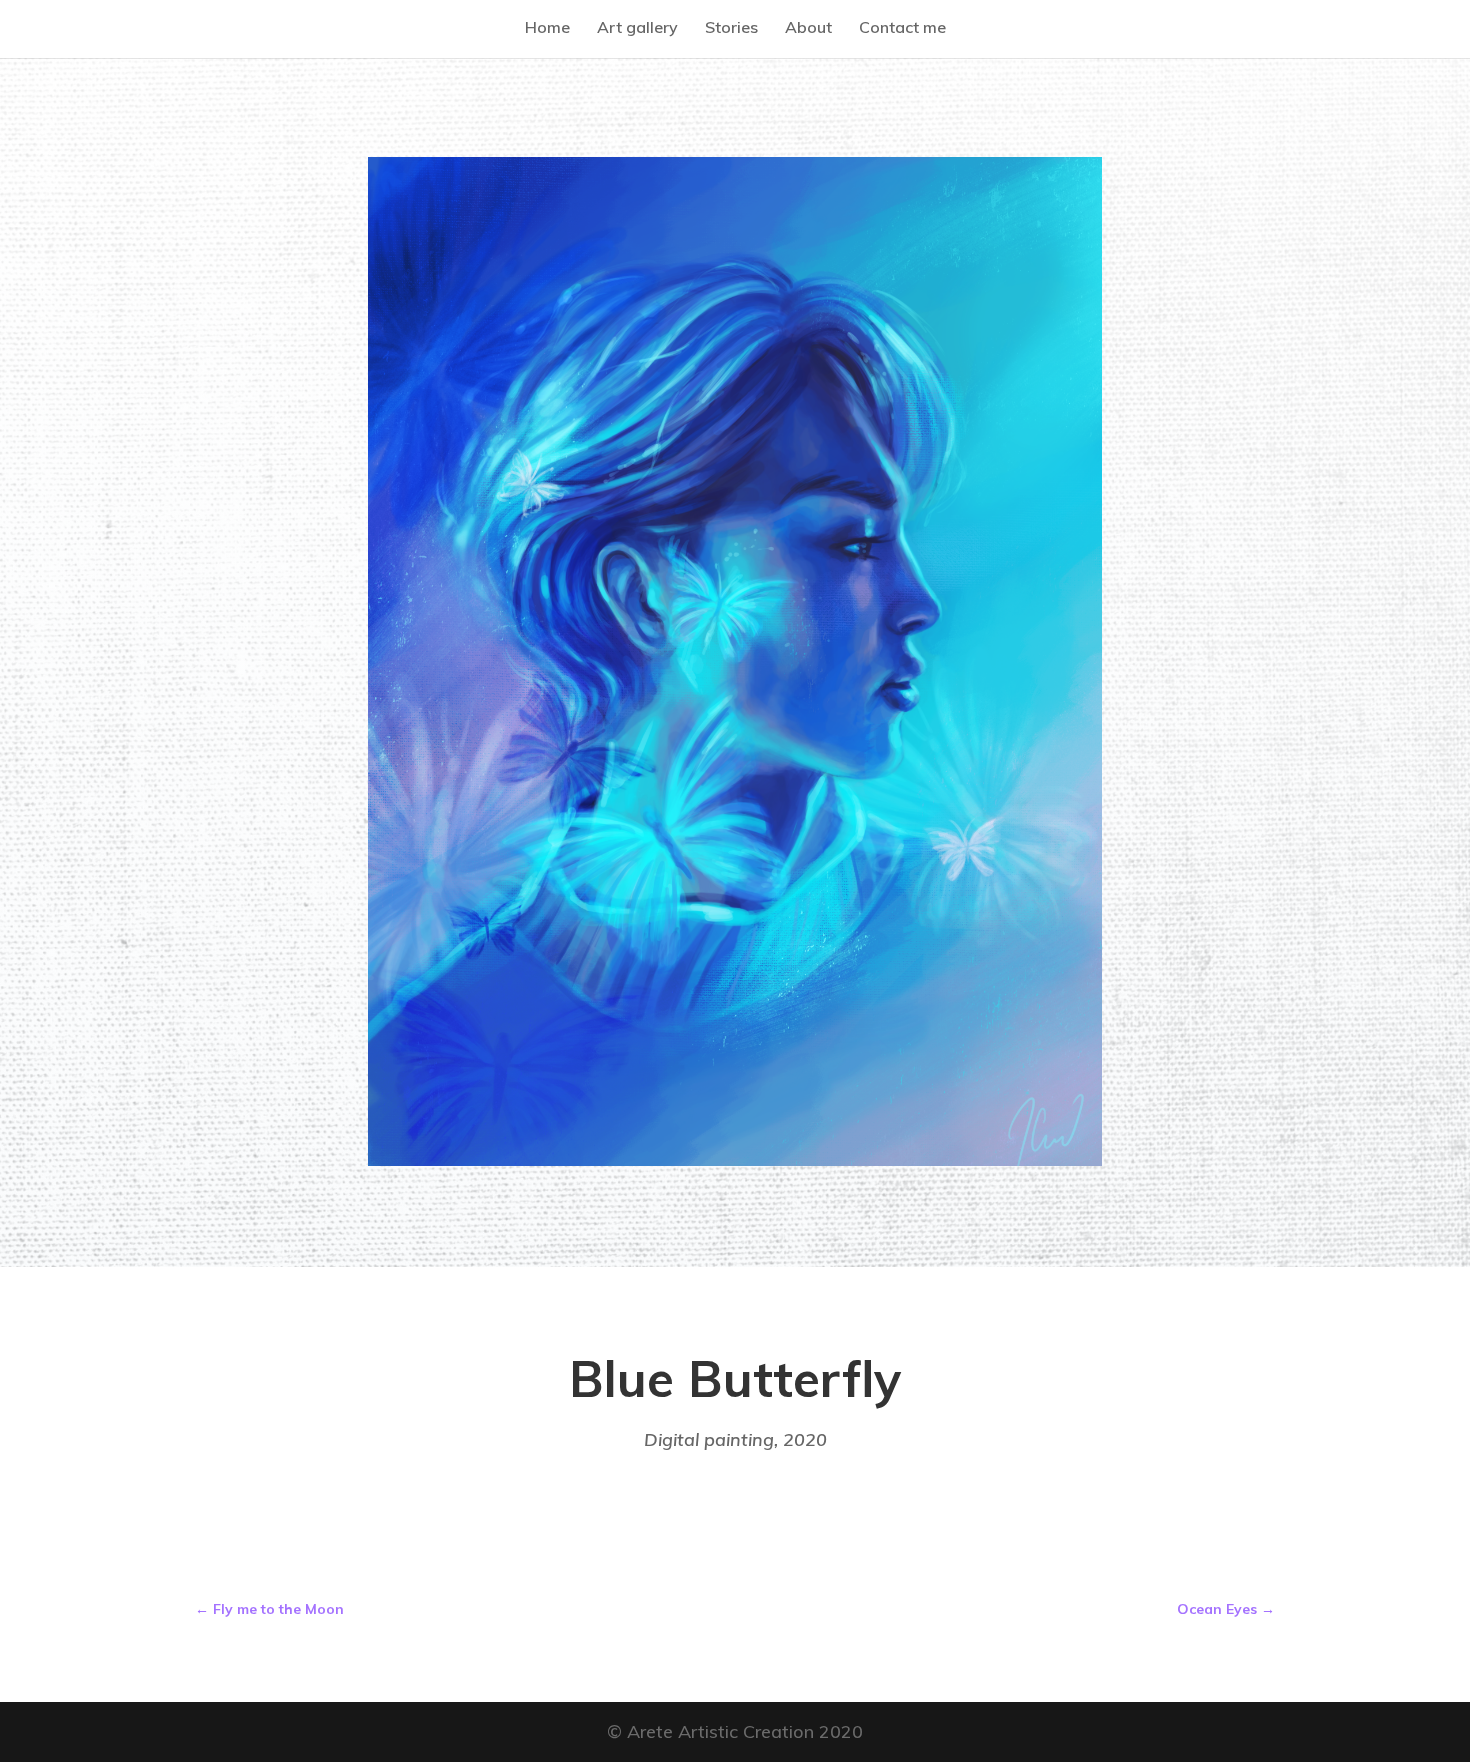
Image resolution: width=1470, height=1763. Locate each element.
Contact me (902, 27)
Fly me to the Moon (269, 1609)
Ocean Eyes (1226, 1609)
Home (547, 27)
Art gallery (637, 27)
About (808, 27)
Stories (731, 27)
